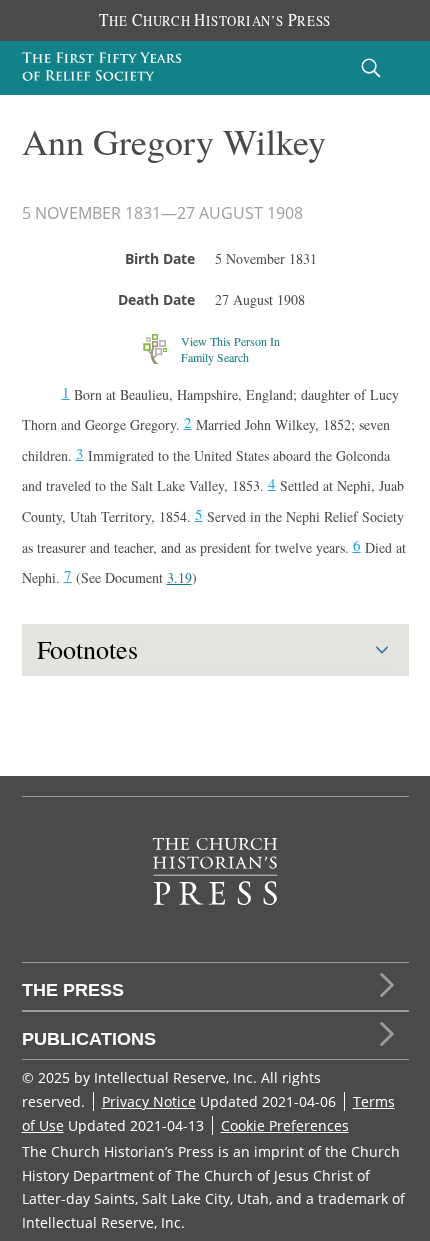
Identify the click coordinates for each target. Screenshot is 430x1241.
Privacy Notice (149, 1101)
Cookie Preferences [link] (285, 1125)
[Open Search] (371, 67)
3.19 (179, 577)
